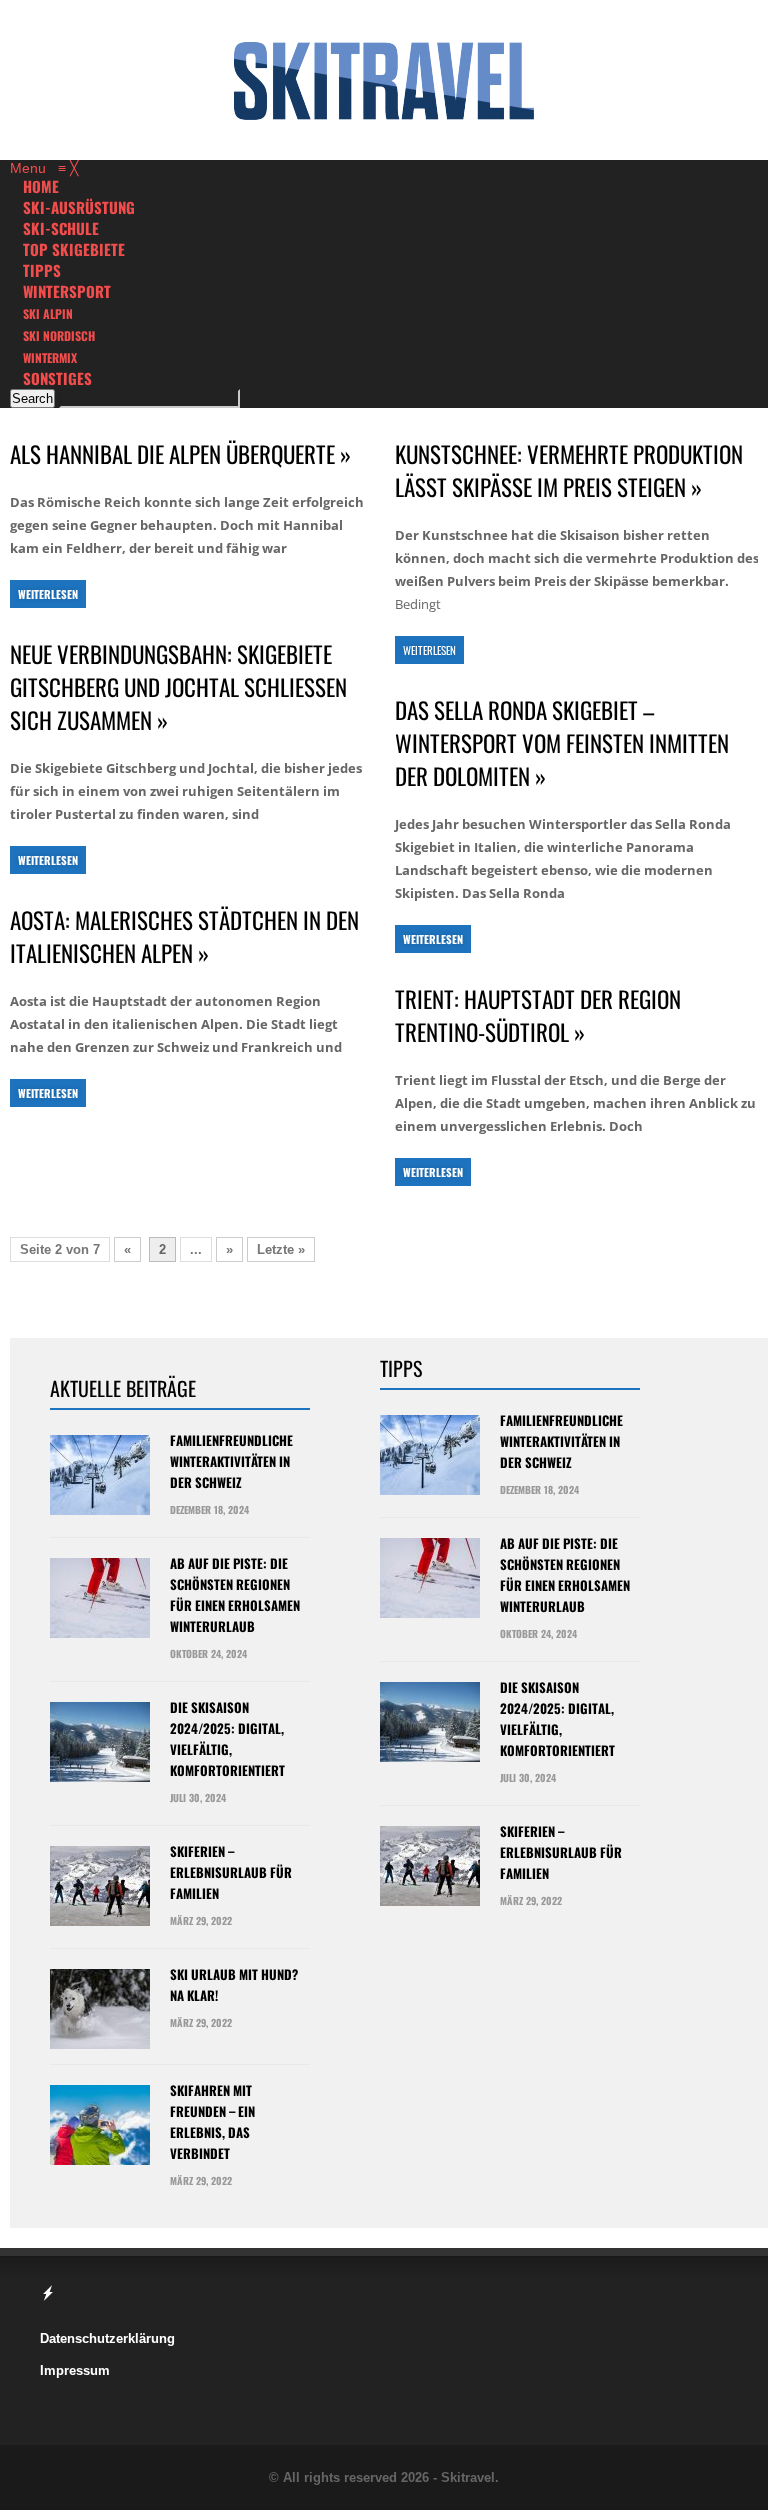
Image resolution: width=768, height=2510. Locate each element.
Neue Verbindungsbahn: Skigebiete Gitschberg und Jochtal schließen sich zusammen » (178, 687)
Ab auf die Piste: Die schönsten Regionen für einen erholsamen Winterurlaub (235, 1594)
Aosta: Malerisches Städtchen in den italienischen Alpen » (184, 937)
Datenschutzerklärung (107, 2338)
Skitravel (468, 2477)
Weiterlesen (48, 594)
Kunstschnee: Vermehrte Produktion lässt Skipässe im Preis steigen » (569, 471)
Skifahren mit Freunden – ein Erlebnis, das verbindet (212, 2121)
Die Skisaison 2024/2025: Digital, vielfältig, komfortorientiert (227, 1738)
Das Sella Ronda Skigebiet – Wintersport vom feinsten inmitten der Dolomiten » (562, 743)
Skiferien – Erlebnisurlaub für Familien (231, 1872)
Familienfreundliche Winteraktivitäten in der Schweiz (231, 1461)
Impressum (75, 2370)
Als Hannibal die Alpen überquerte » (180, 454)
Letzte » (281, 1249)
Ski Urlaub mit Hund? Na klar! (234, 1984)
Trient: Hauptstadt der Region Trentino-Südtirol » (538, 1016)
